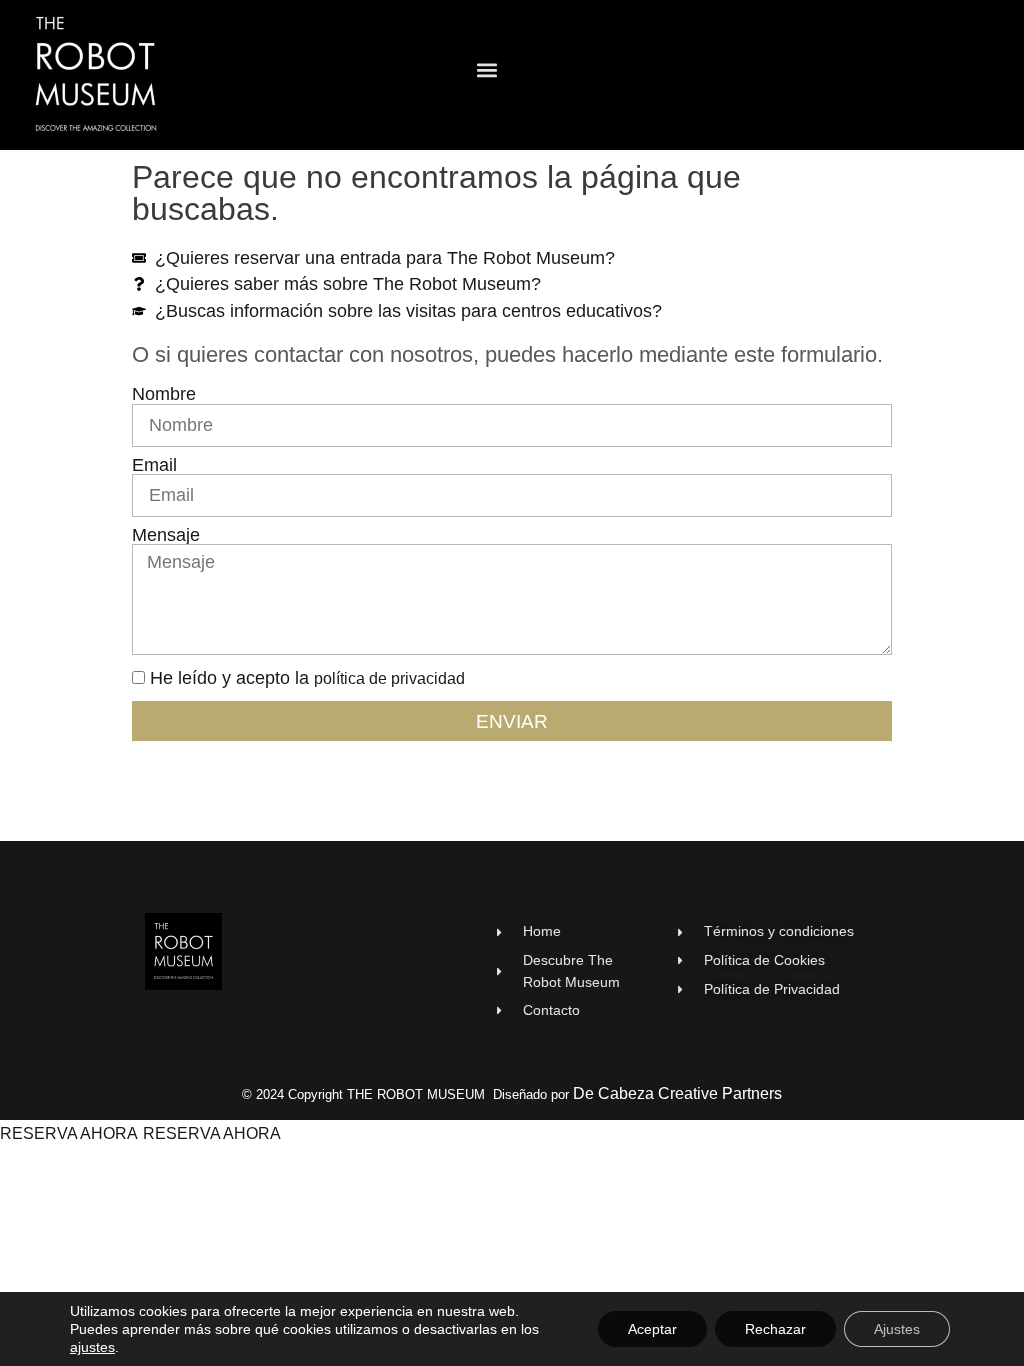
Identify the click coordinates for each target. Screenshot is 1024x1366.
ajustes (92, 1347)
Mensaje (166, 536)
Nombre (164, 395)
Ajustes (897, 1329)
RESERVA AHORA (69, 1133)
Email (154, 466)
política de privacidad (389, 678)
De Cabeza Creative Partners (677, 1093)
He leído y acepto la (307, 678)
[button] (487, 70)
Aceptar (652, 1329)
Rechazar (775, 1329)
